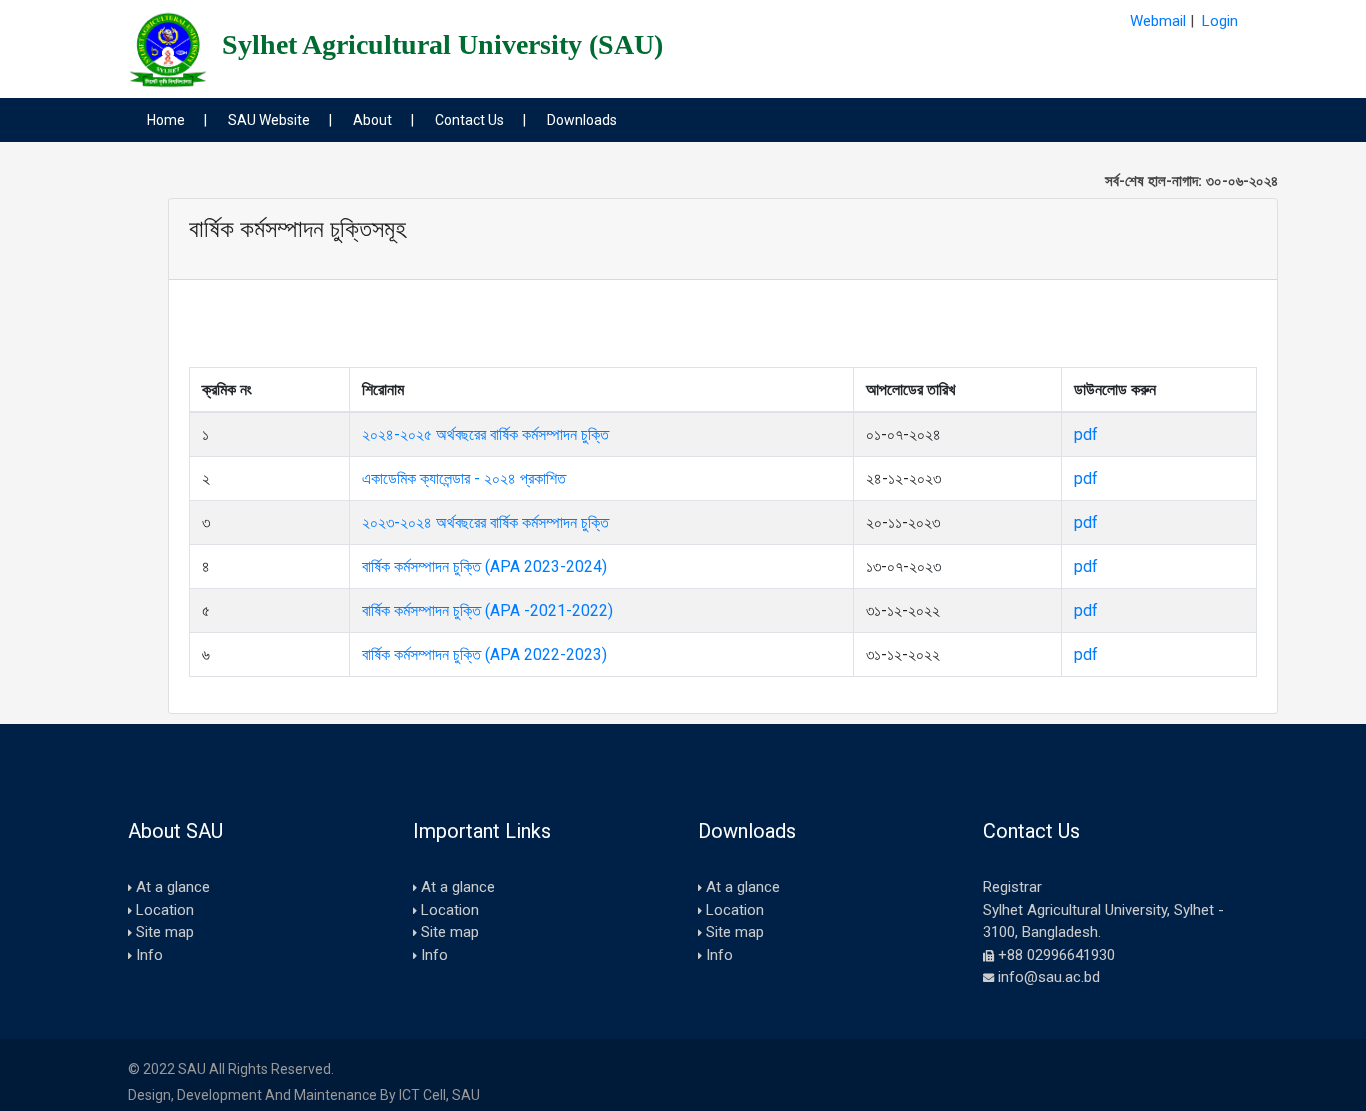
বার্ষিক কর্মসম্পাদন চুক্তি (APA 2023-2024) (484, 566)
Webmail (1158, 21)
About (372, 120)
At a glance (173, 887)
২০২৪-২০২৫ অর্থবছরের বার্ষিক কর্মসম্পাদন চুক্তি (485, 434)
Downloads (582, 120)
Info (149, 955)
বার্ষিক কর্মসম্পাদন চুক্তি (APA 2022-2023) (484, 654)
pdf (1086, 434)
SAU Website (269, 120)
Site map (165, 932)
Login (1220, 21)
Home (166, 120)
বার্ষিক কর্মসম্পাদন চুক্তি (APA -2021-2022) (487, 610)
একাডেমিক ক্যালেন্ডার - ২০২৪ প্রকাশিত (464, 478)
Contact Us (469, 120)
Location (165, 910)
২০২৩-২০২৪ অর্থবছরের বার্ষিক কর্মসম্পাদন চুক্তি (485, 522)
